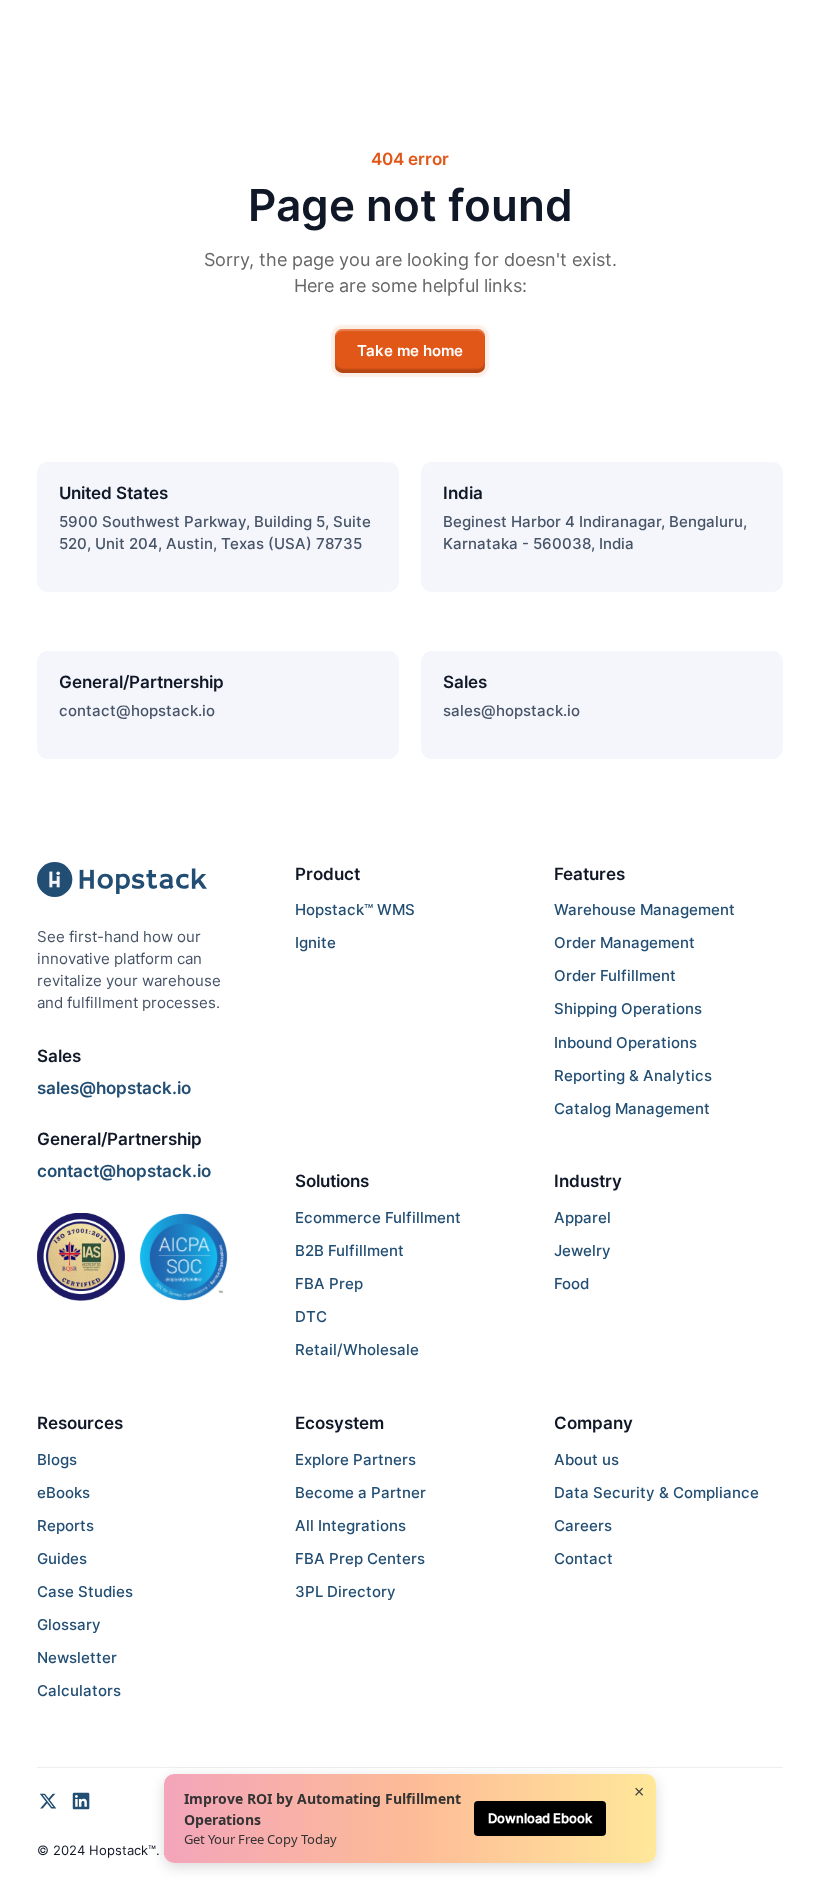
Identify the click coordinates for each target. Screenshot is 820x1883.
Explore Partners (355, 1460)
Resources (80, 1423)
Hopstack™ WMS (355, 910)
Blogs (57, 1460)
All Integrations (350, 1526)
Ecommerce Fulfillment (378, 1218)
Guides (62, 1559)
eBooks (63, 1493)
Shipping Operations (628, 1009)
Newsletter (77, 1658)
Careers (583, 1526)
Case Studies (85, 1592)
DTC (311, 1317)
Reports (65, 1526)
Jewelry (582, 1251)
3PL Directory (345, 1592)
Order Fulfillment (615, 976)
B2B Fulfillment (349, 1251)
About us (586, 1460)
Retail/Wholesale (357, 1350)
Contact (583, 1559)
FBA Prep (329, 1284)
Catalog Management (632, 1109)
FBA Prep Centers (360, 1559)
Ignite (315, 943)
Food (571, 1284)
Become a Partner (360, 1493)
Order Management (624, 943)
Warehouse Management (644, 910)
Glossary (69, 1625)
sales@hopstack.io (511, 711)
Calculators (79, 1691)
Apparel (582, 1218)
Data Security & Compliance (656, 1493)
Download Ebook (540, 1818)
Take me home (410, 351)
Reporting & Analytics (633, 1076)
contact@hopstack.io (137, 711)
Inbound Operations (625, 1043)
